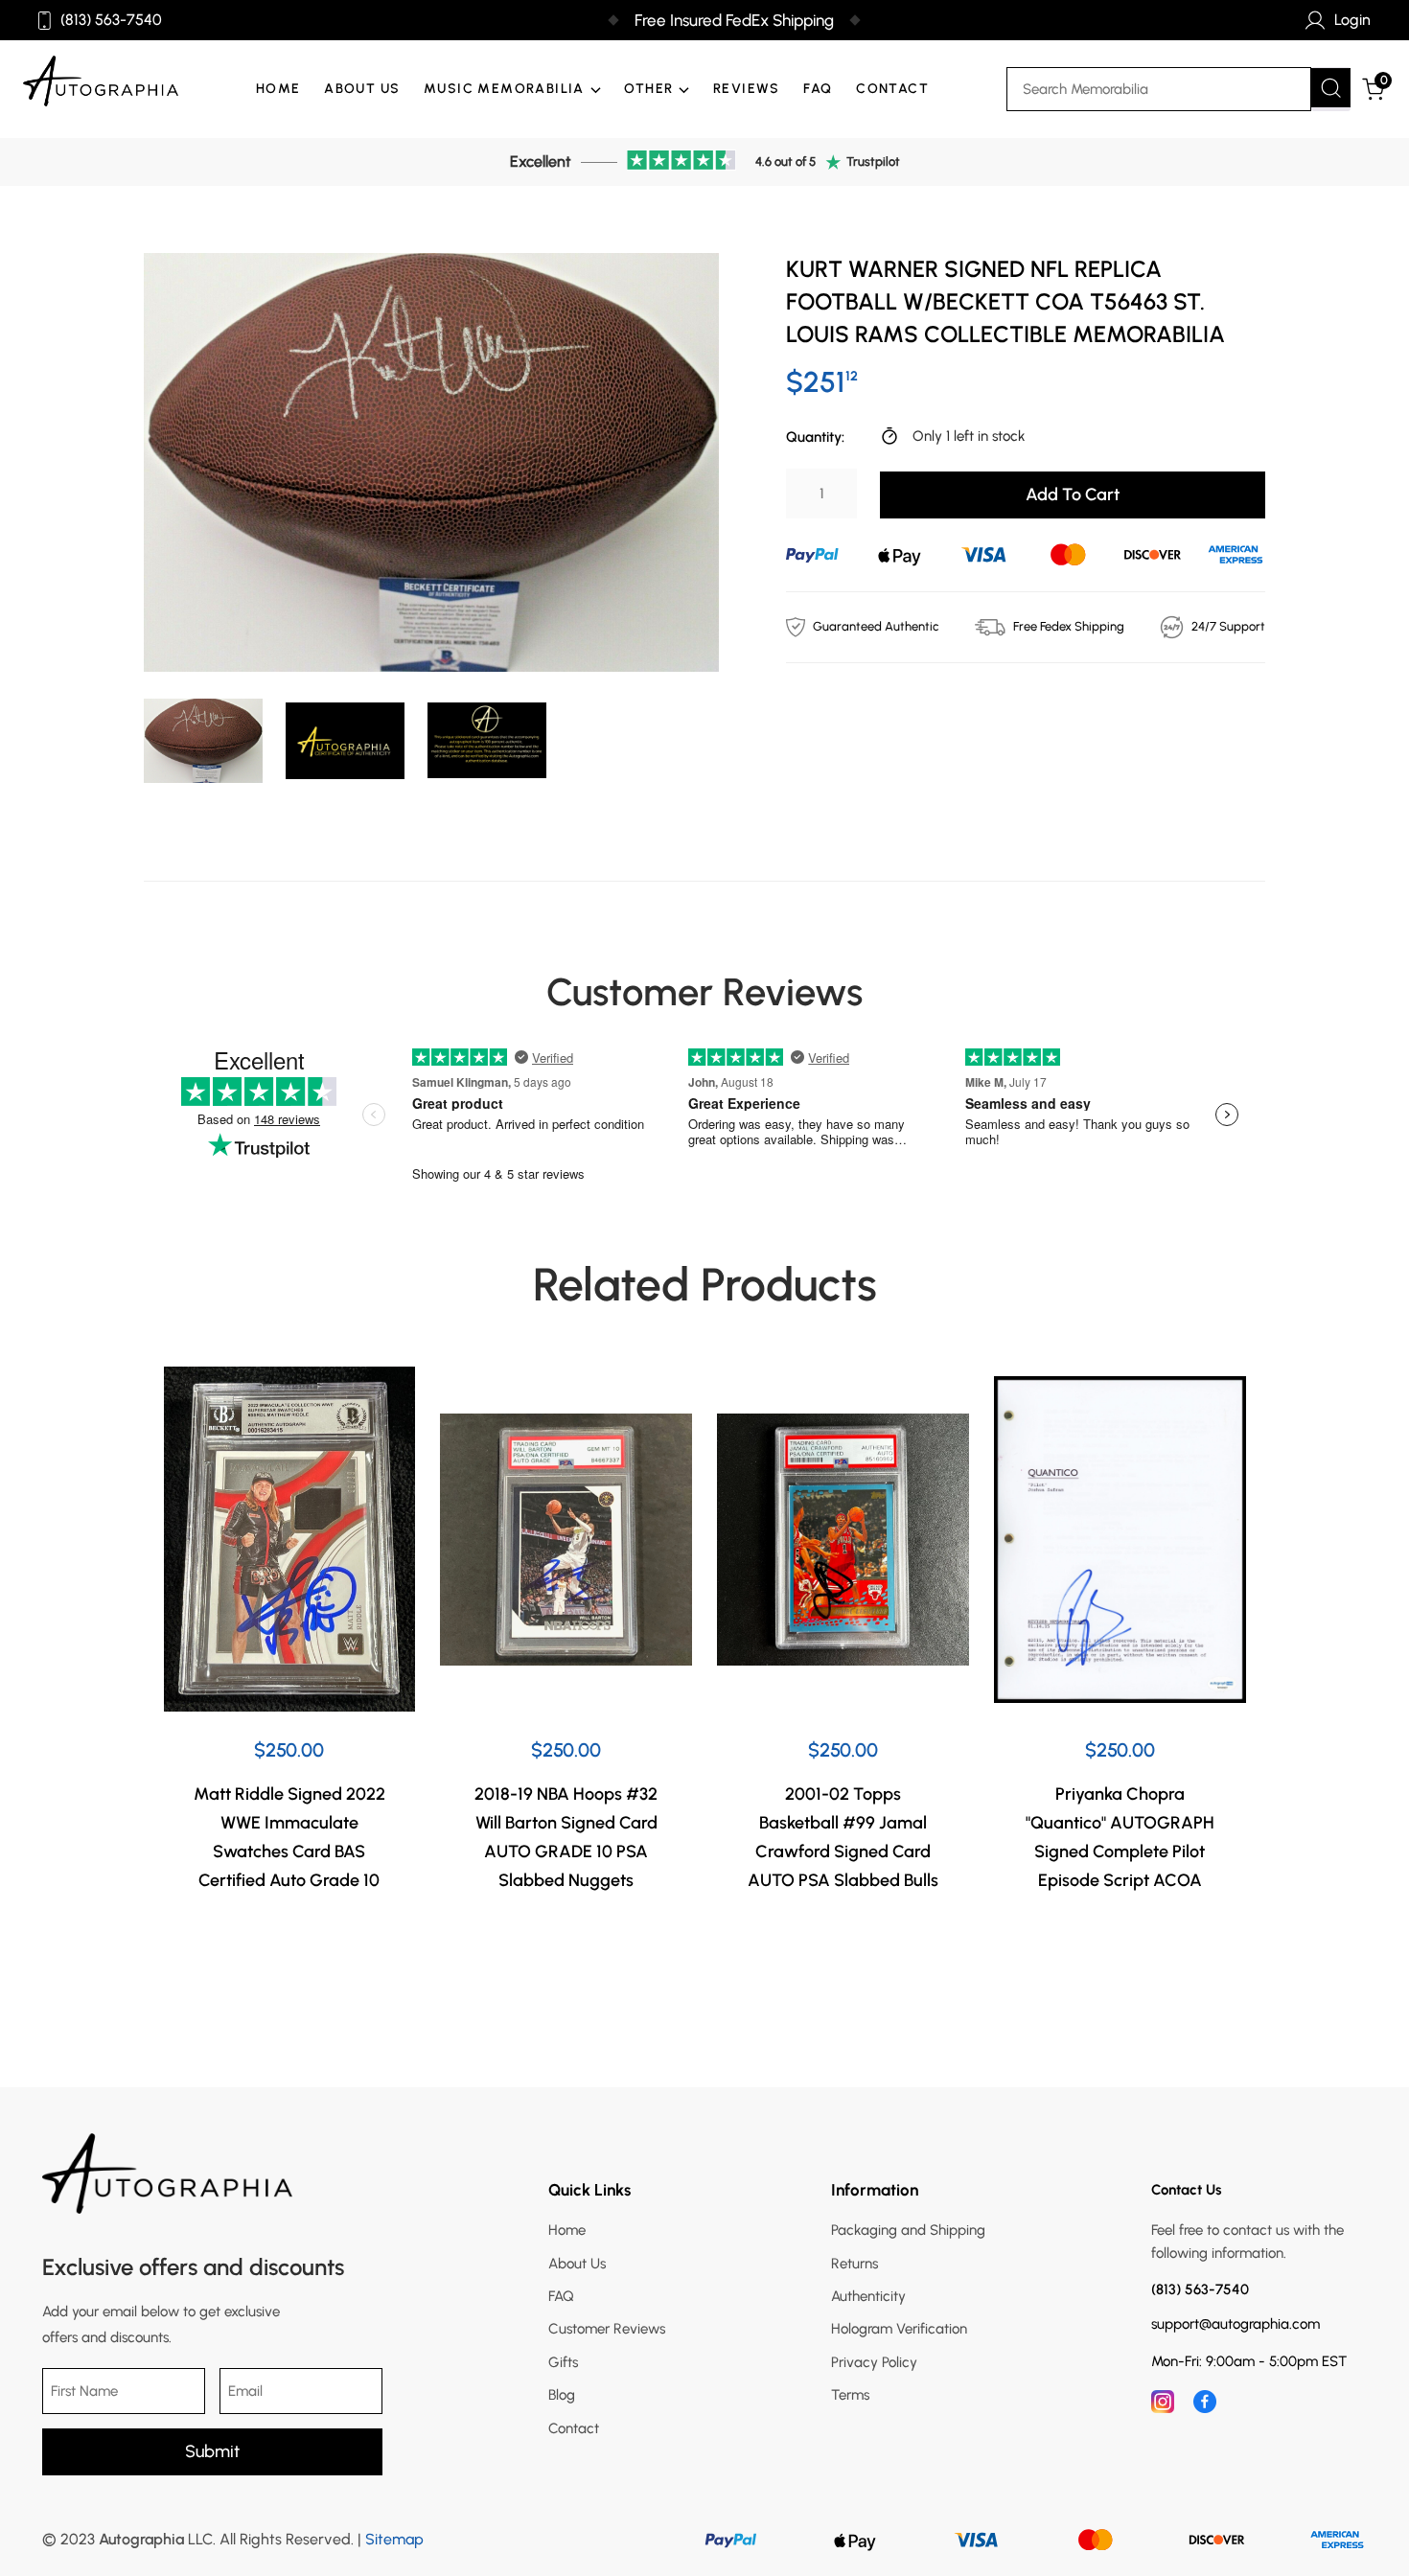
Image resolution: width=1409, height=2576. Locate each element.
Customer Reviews (607, 2329)
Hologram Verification (899, 2329)
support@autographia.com (1236, 2324)
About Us (362, 89)
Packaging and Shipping (908, 2230)
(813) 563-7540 (111, 20)
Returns (855, 2264)
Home (278, 89)
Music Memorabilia (504, 89)
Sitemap (394, 2539)
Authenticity (868, 2296)
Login (1352, 20)
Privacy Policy (874, 2362)
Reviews (747, 89)
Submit (212, 2451)
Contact (892, 89)
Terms (850, 2395)
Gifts (563, 2362)
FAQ (818, 89)
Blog (562, 2395)
